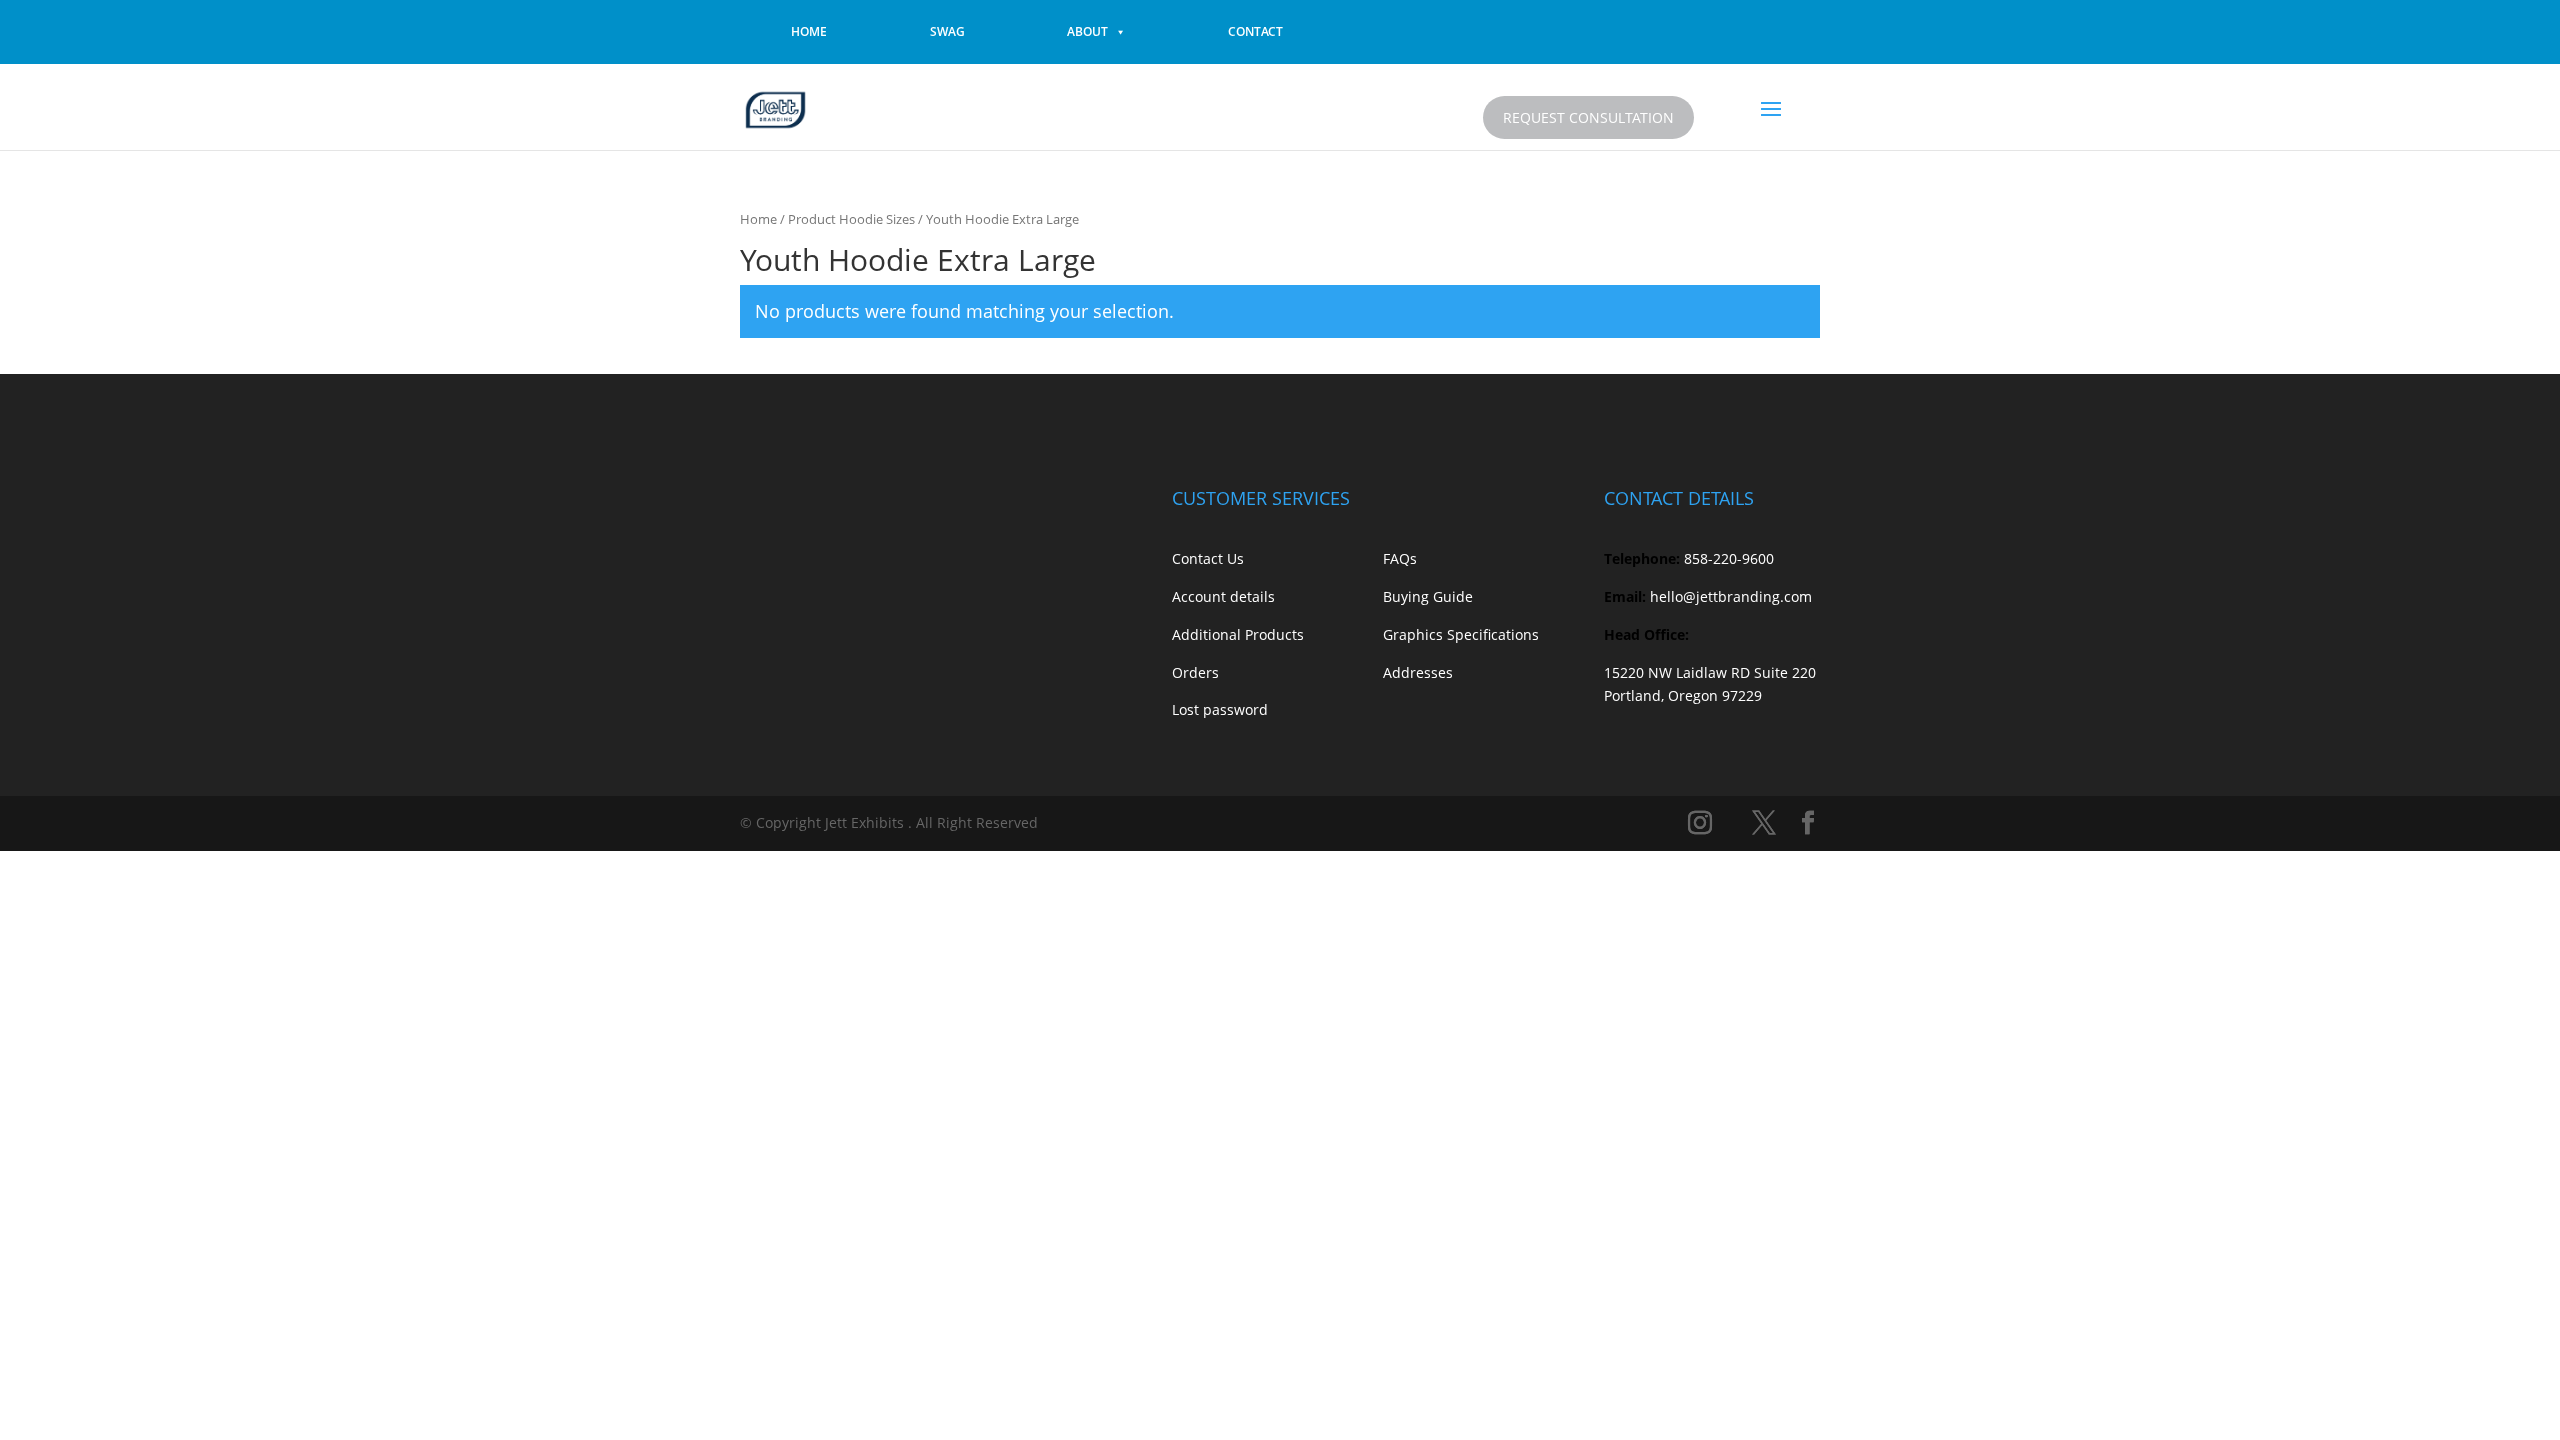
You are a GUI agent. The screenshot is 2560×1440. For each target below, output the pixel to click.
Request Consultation (1588, 117)
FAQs (1400, 558)
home (809, 31)
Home (758, 219)
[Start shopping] (1722, 113)
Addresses (1418, 672)
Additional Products (1238, 634)
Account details (1223, 596)
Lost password (1220, 709)
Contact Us (1208, 558)
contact (1255, 31)
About (1087, 31)
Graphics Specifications (1461, 634)
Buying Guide (1428, 596)
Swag (947, 31)
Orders (1195, 672)
